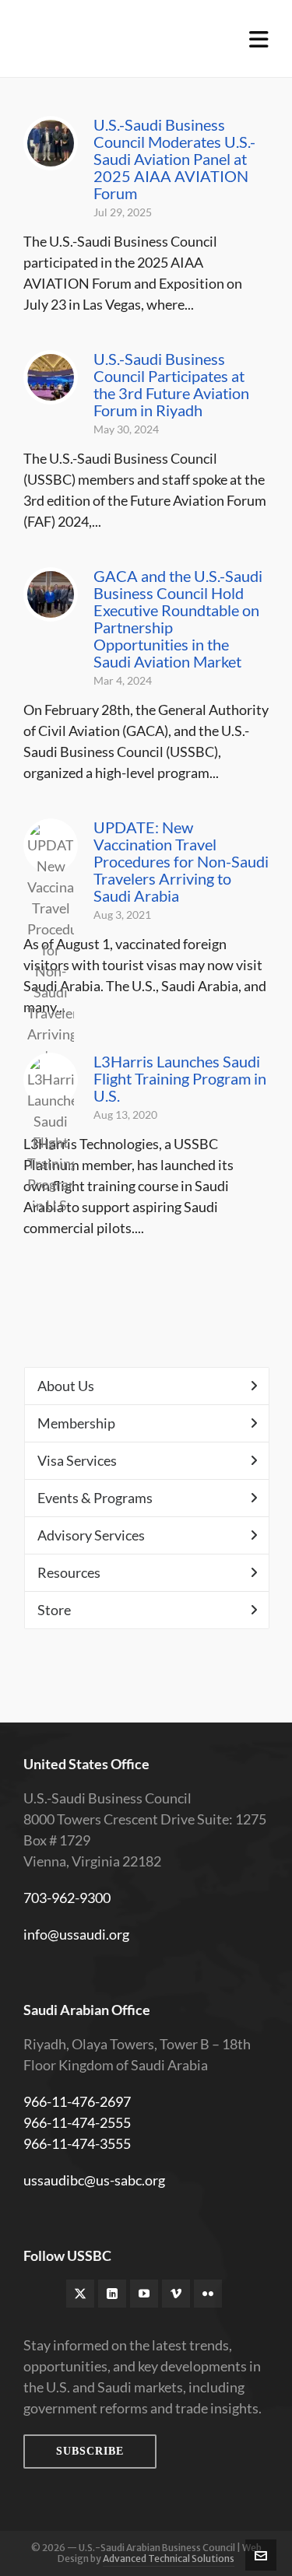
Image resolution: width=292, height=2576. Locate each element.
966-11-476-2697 (77, 2101)
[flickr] (208, 2294)
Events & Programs (95, 1498)
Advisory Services (91, 1535)
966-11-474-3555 (77, 2143)
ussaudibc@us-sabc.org (94, 2180)
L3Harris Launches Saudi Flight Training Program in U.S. (180, 1078)
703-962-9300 (67, 1898)
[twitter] (80, 2294)
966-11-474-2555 (77, 2122)
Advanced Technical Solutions (169, 2558)
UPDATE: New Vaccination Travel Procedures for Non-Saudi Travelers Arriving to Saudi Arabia (181, 861)
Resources (69, 1572)
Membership (76, 1423)
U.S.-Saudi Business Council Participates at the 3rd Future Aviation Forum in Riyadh (171, 384)
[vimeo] (176, 2294)
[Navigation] (259, 39)
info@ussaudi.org (76, 1934)
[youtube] (144, 2294)
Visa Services (77, 1460)
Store (54, 1610)
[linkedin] (112, 2294)
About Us (66, 1386)
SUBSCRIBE (90, 2451)
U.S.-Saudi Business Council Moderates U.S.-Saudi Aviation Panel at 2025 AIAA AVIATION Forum (174, 159)
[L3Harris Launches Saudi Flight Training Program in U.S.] (51, 1080)
